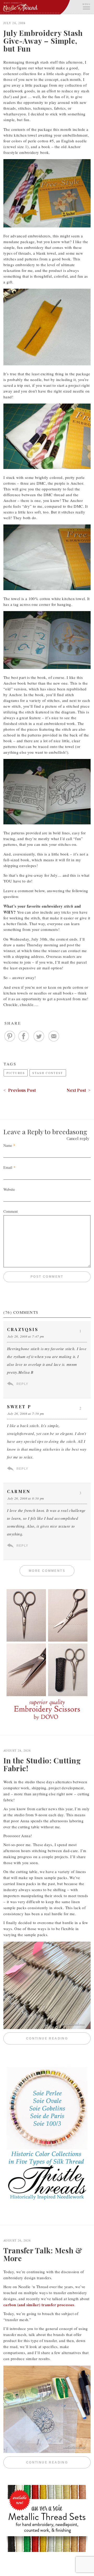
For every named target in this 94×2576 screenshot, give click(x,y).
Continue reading (58, 2038)
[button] (86, 6)
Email (8, 1167)
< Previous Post (20, 1090)
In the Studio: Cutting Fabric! (42, 1764)
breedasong (70, 1131)
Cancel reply (78, 1138)
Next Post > (79, 1090)
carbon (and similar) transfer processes (39, 2305)
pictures (16, 1073)
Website (9, 1189)
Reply (22, 1384)
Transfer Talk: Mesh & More (43, 2254)
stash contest (48, 1073)
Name (8, 1145)
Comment (11, 1211)
